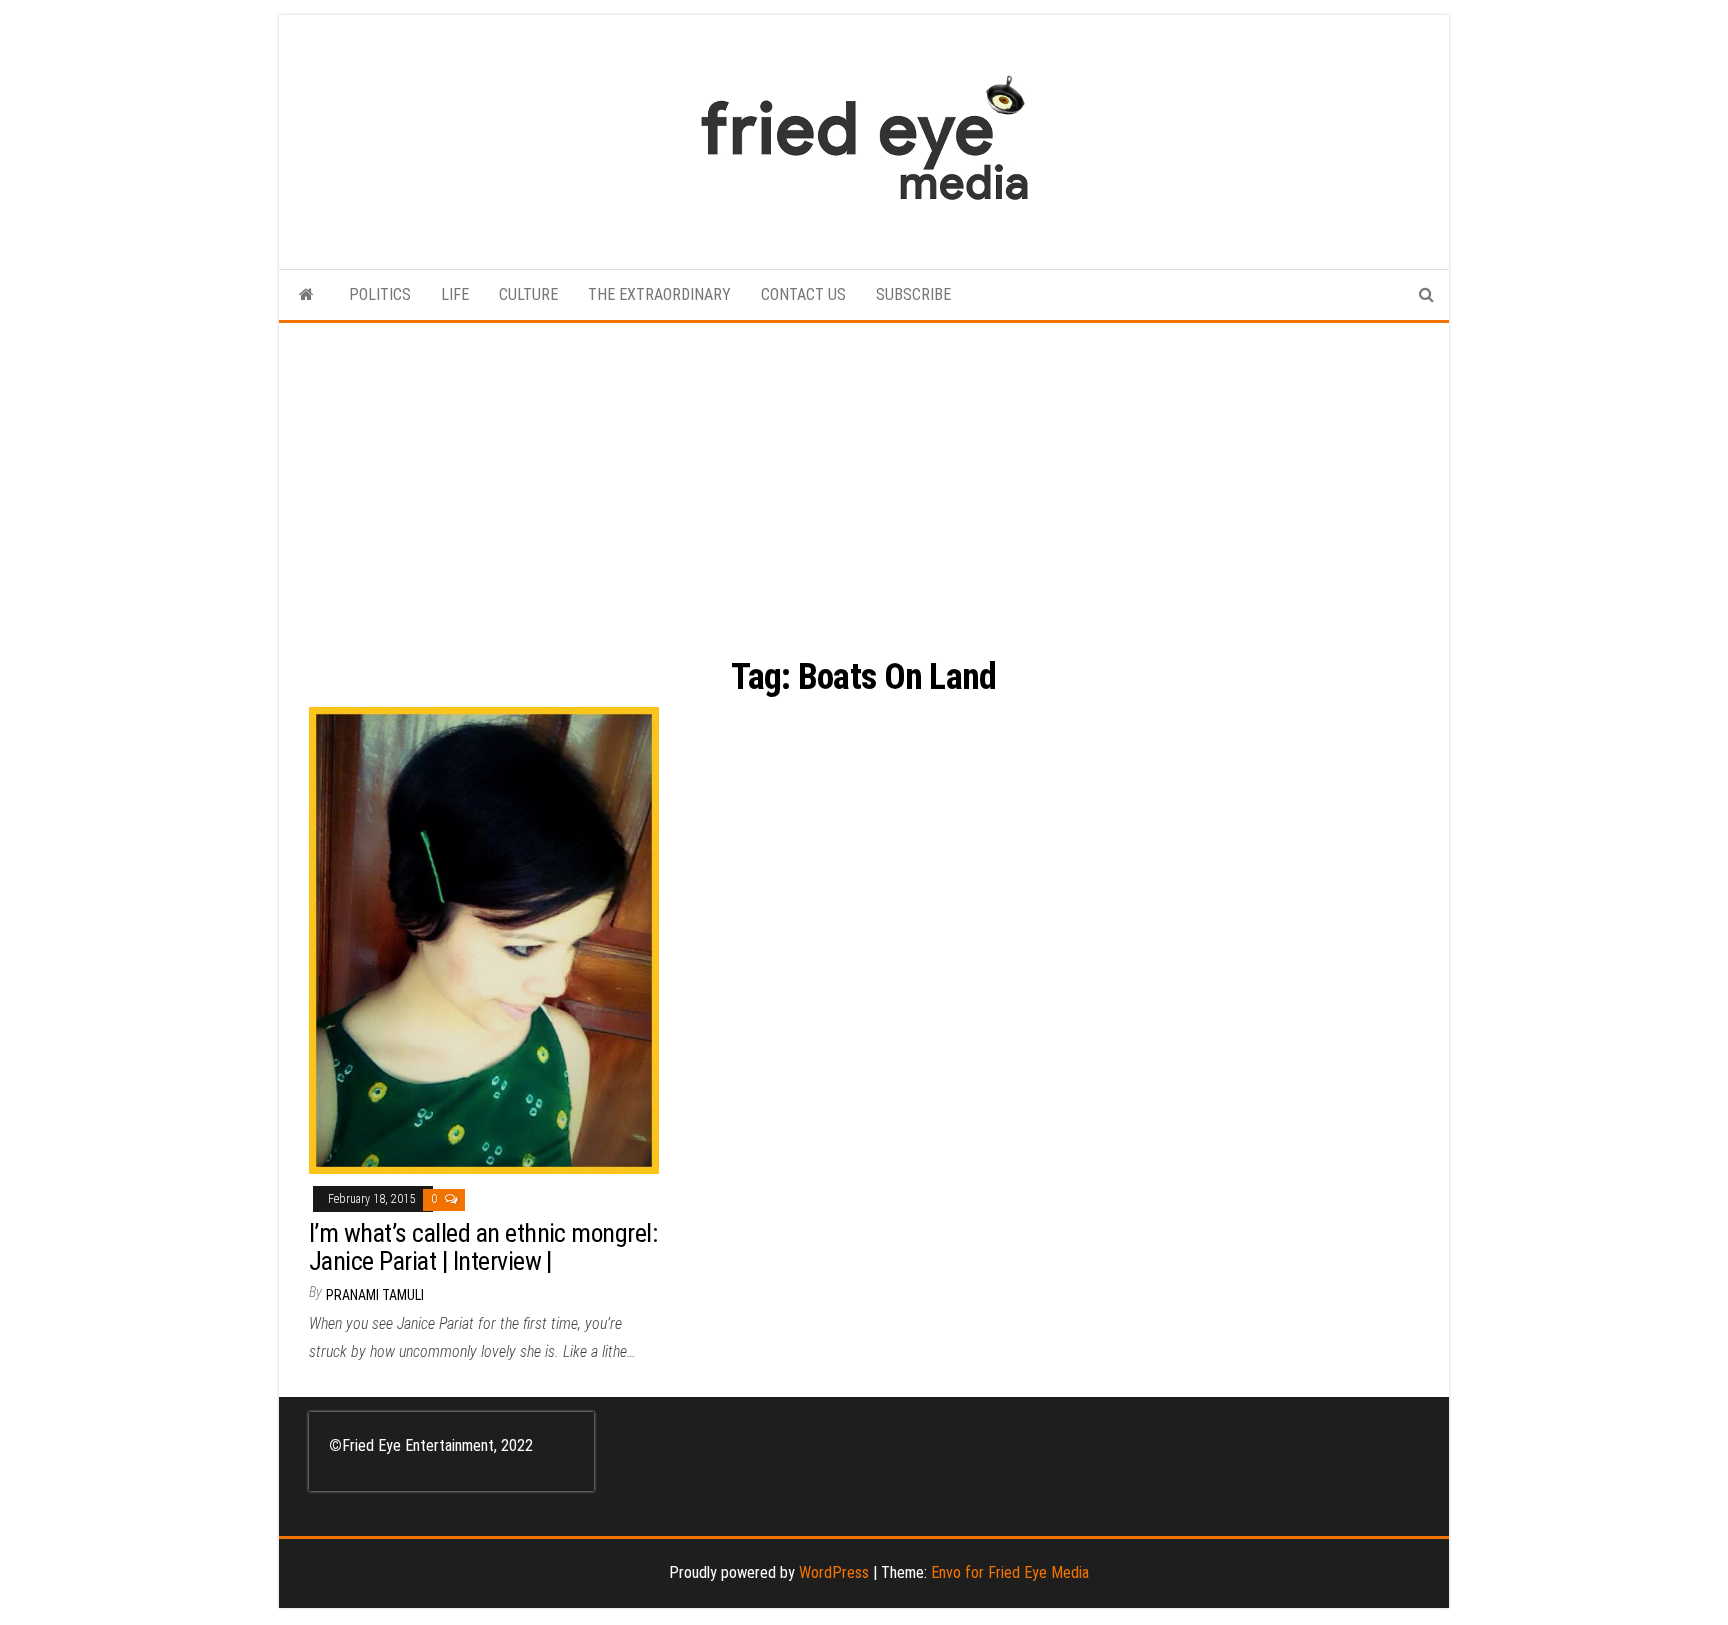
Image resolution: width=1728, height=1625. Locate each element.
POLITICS (380, 294)
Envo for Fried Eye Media (1010, 1572)
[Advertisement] (864, 473)
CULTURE (528, 294)
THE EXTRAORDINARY (659, 294)
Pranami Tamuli (375, 1295)
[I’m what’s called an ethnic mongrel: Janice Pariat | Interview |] (484, 939)
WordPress (834, 1572)
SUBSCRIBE (913, 294)
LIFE (455, 294)
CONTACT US (803, 294)
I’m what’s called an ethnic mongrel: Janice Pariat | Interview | (483, 1247)
